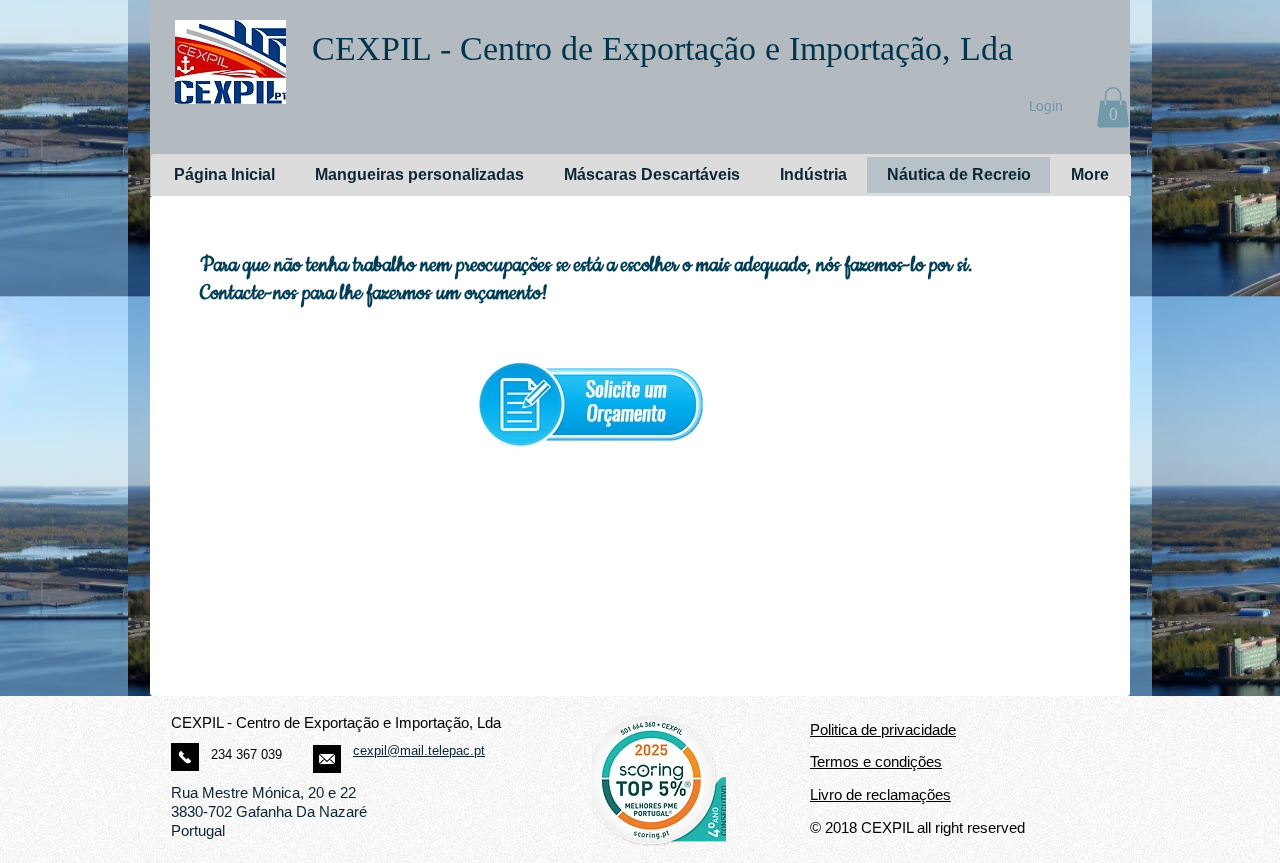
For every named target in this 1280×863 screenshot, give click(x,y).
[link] (1113, 107)
